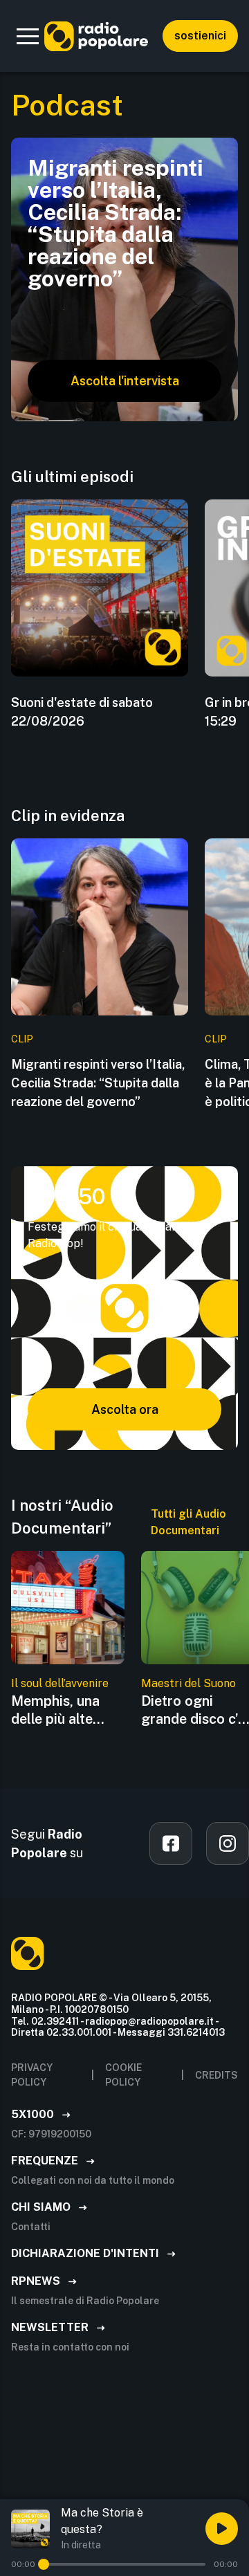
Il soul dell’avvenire (60, 1683)
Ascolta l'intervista (125, 381)
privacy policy (32, 2075)
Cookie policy (123, 2075)
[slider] (44, 2564)
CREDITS (216, 2075)
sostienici (200, 36)
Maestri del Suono (188, 1683)
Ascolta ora (125, 1409)
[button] (28, 36)
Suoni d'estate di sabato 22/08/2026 (82, 712)
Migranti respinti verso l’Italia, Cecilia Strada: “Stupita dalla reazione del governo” (98, 1083)
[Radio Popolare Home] (96, 36)
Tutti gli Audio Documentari (188, 1522)
